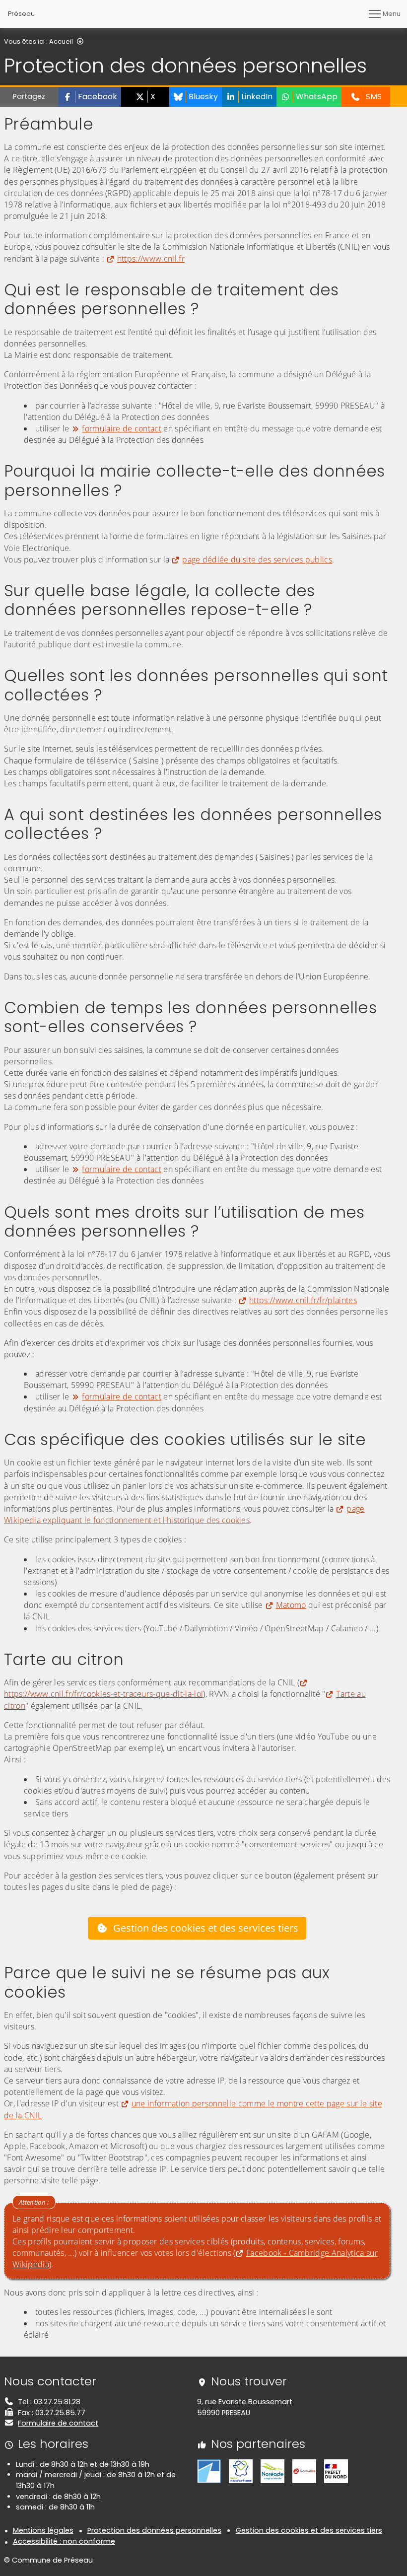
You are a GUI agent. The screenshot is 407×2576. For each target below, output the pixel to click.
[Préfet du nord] (336, 2471)
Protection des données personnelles (154, 2530)
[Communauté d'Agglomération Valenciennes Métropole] (209, 2471)
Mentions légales (43, 2530)
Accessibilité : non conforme (64, 2541)
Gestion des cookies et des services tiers (206, 1928)
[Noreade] (272, 2471)
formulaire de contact (122, 428)
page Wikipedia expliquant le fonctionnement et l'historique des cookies (184, 1514)
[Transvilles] (304, 2471)
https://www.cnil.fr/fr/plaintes (303, 1300)
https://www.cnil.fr (151, 259)
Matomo (291, 1605)
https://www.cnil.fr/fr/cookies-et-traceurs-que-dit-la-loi (103, 1694)
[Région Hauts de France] (241, 2471)
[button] (90, 97)
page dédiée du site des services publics (257, 559)
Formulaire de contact (58, 2423)
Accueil (61, 41)
